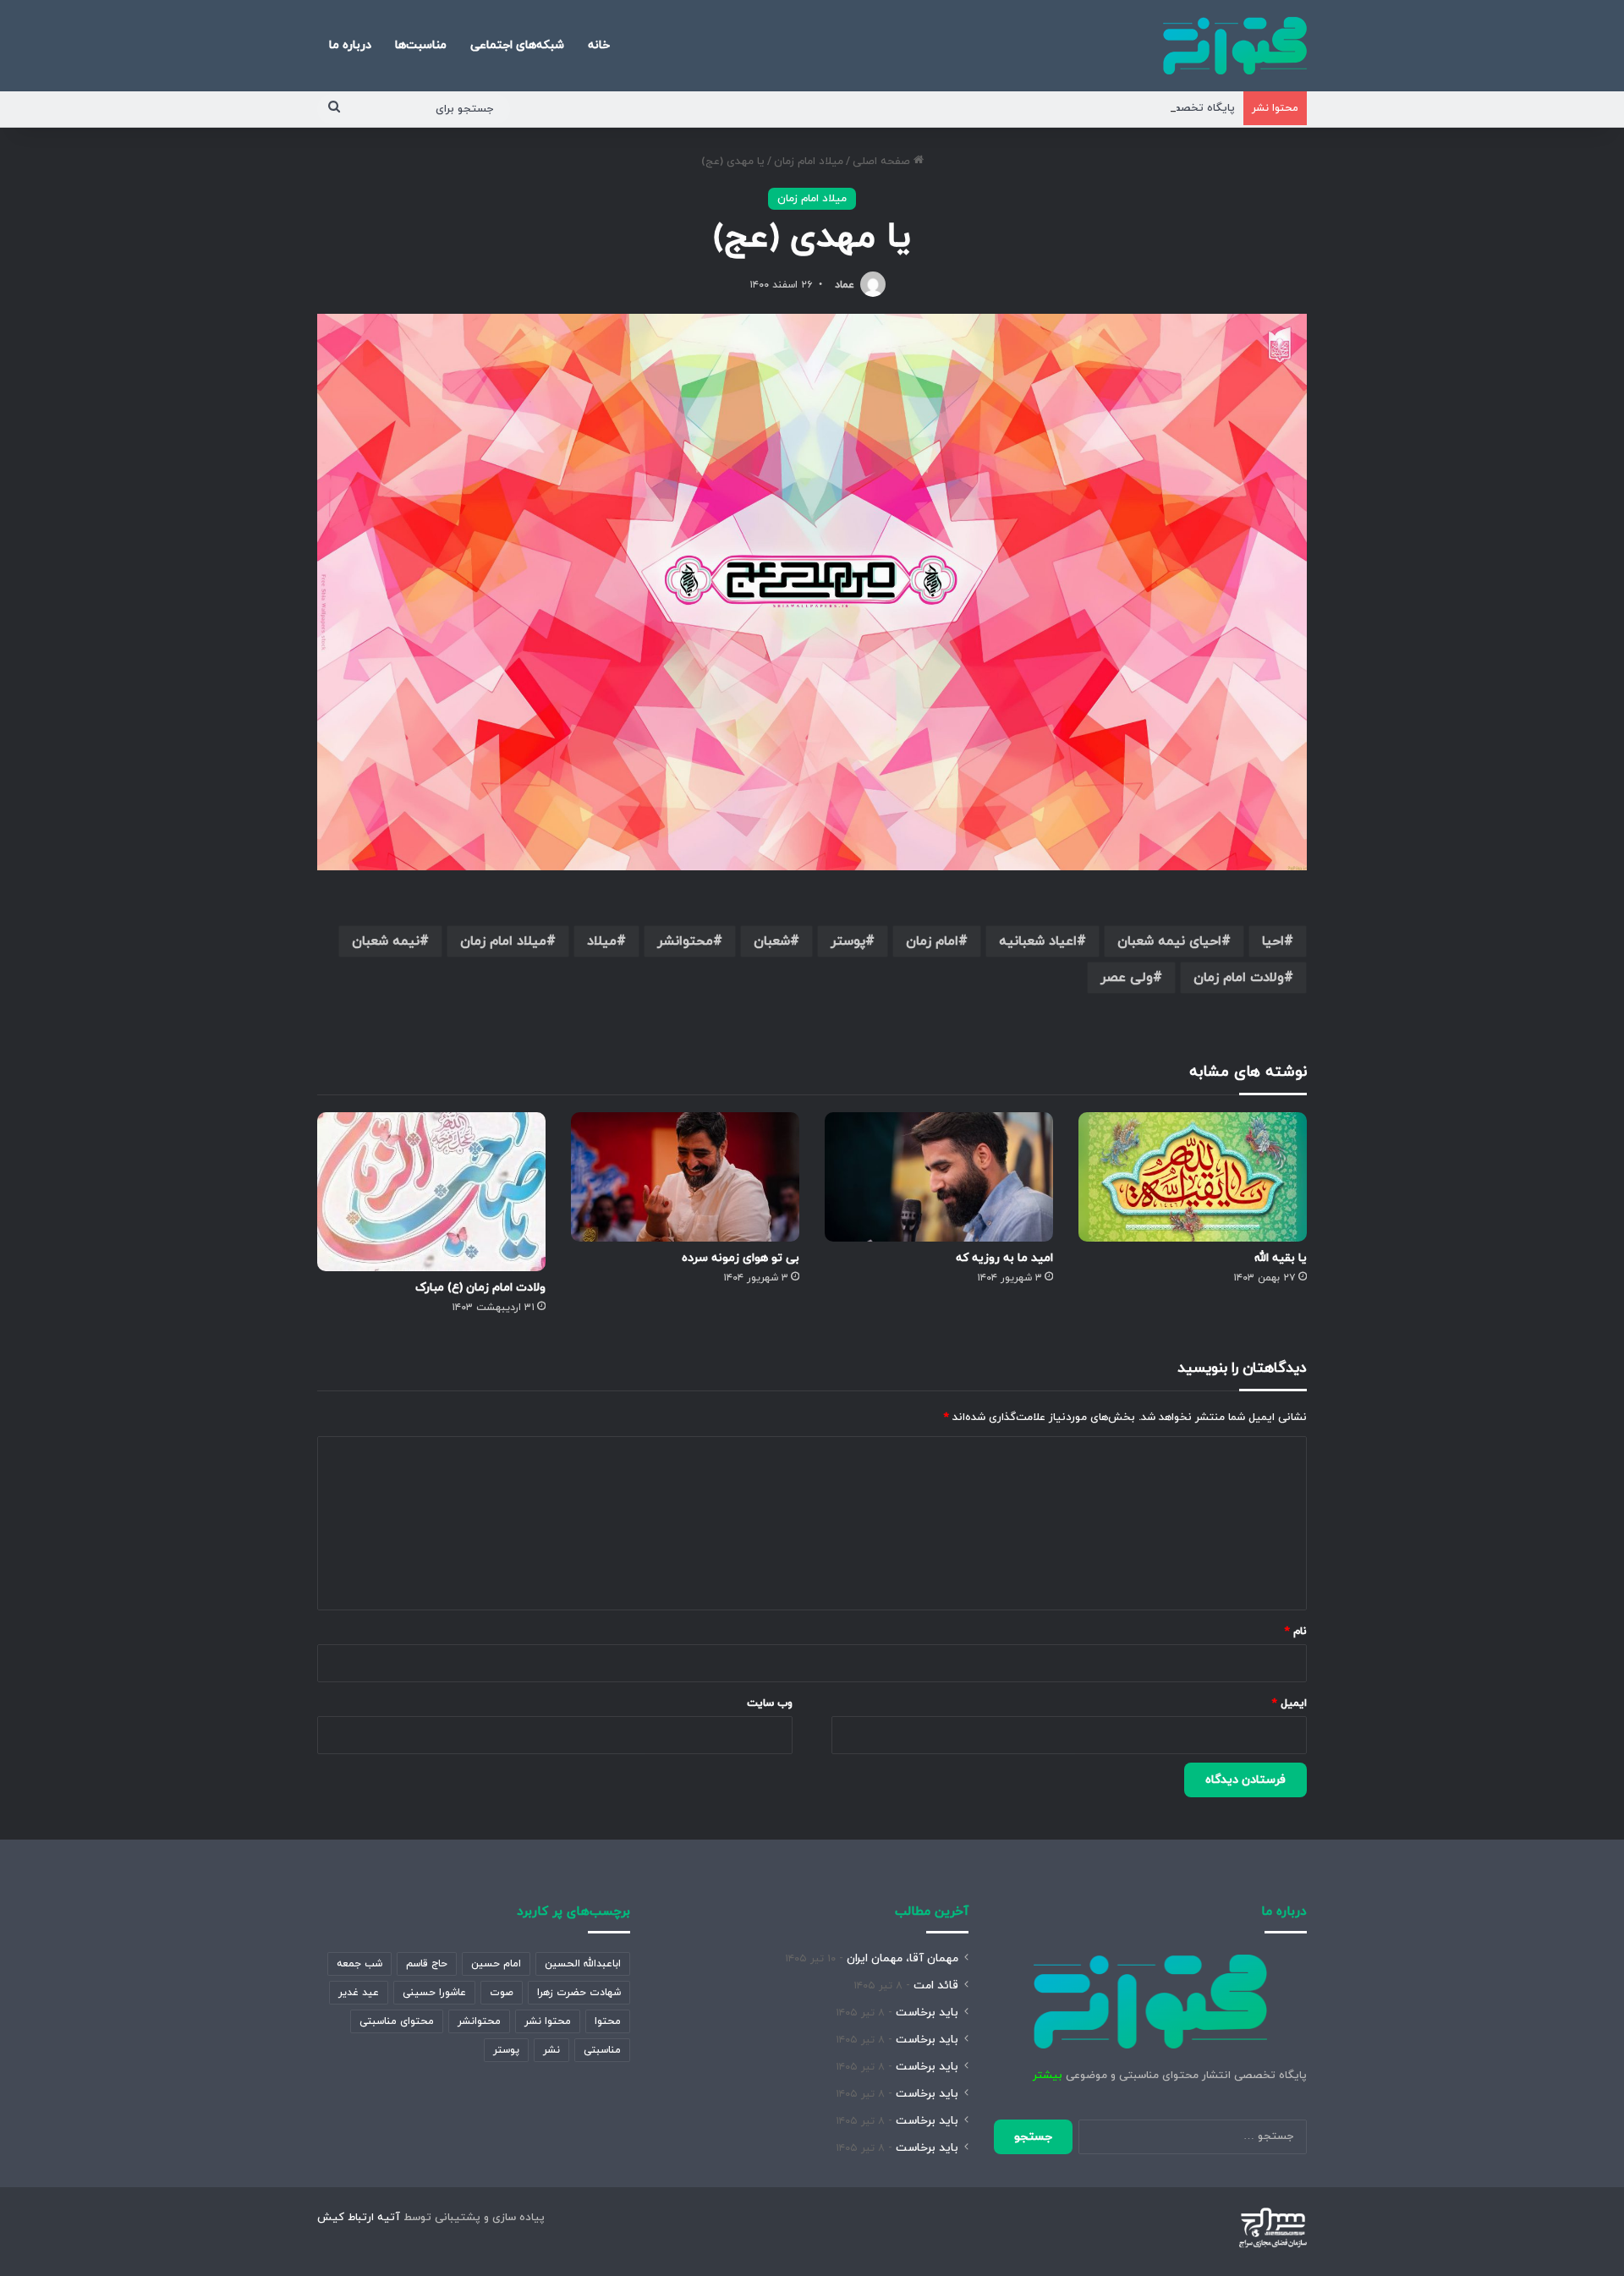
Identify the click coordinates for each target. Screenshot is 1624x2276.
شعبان (772, 941)
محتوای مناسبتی (397, 2021)
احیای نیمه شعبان (1169, 941)
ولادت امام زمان (1239, 978)
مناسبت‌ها (421, 45)
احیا (1273, 941)
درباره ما (350, 45)
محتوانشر (685, 941)
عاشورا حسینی (434, 1993)
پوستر (848, 941)
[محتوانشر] (1235, 46)
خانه (599, 45)
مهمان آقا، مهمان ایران (903, 1958)
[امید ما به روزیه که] (939, 1176)
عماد (845, 285)
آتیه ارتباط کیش (359, 2218)
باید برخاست (927, 2013)
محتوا (608, 2021)
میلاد (602, 941)
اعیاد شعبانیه (1038, 941)
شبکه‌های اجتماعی (517, 45)
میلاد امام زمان (809, 162)
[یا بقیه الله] (1193, 1176)
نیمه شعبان (386, 941)
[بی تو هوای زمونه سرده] (685, 1176)
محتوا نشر (548, 2021)
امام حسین (496, 1964)
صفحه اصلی (883, 162)
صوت (502, 1993)
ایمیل (1289, 1703)
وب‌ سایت (770, 1703)
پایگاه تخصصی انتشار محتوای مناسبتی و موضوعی (1114, 108)
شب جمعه (359, 1964)
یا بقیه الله (1281, 1258)
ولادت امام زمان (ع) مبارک (480, 1288)
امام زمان (932, 941)
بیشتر (1048, 2076)
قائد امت (936, 1985)
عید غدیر (359, 1993)
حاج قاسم (427, 1964)
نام (1296, 1632)
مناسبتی (602, 2050)
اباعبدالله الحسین (583, 1964)
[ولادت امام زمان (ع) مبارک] (431, 1191)
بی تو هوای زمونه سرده (741, 1258)
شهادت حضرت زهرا (579, 1993)
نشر (551, 2050)
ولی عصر (1127, 978)
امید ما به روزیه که (1004, 1258)
